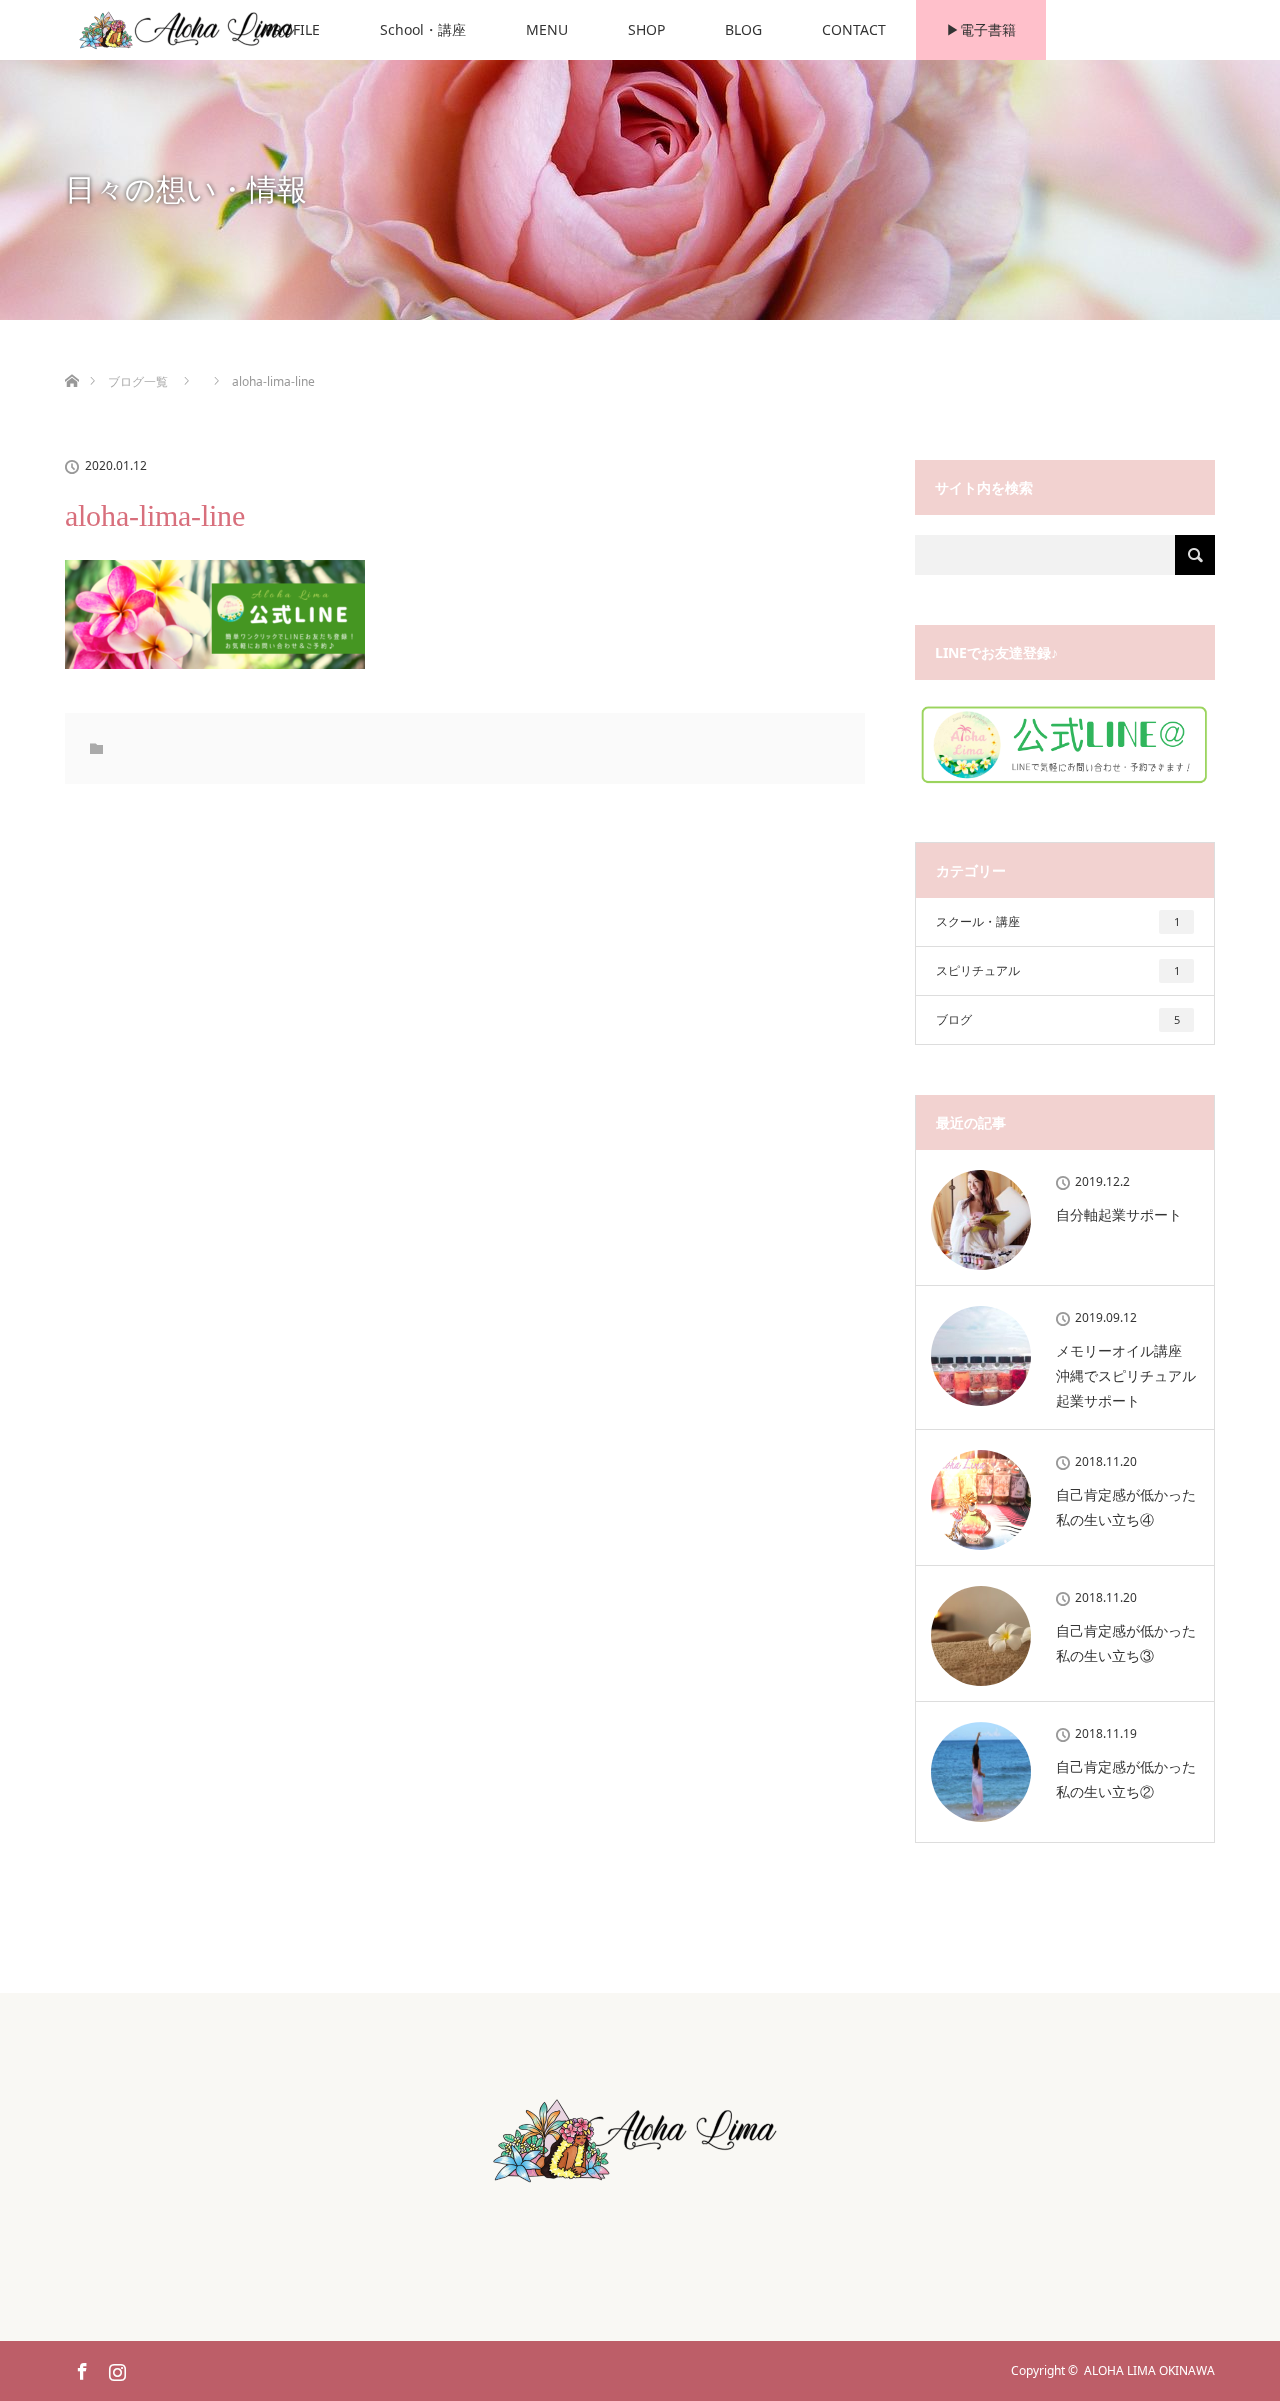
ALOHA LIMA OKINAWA (1149, 2370)
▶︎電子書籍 (981, 29)
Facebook (80, 2368)
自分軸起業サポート (1119, 1214)
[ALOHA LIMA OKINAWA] (640, 2185)
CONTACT (854, 29)
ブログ (1058, 1019)
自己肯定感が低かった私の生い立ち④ (1126, 1507)
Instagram (115, 2368)
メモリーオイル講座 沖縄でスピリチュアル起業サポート (1126, 1375)
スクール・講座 (1058, 921)
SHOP (646, 29)
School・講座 (423, 29)
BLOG (743, 29)
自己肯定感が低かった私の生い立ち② (1126, 1779)
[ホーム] (71, 357)
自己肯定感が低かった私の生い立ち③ (1126, 1643)
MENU (547, 29)
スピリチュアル (1058, 970)
